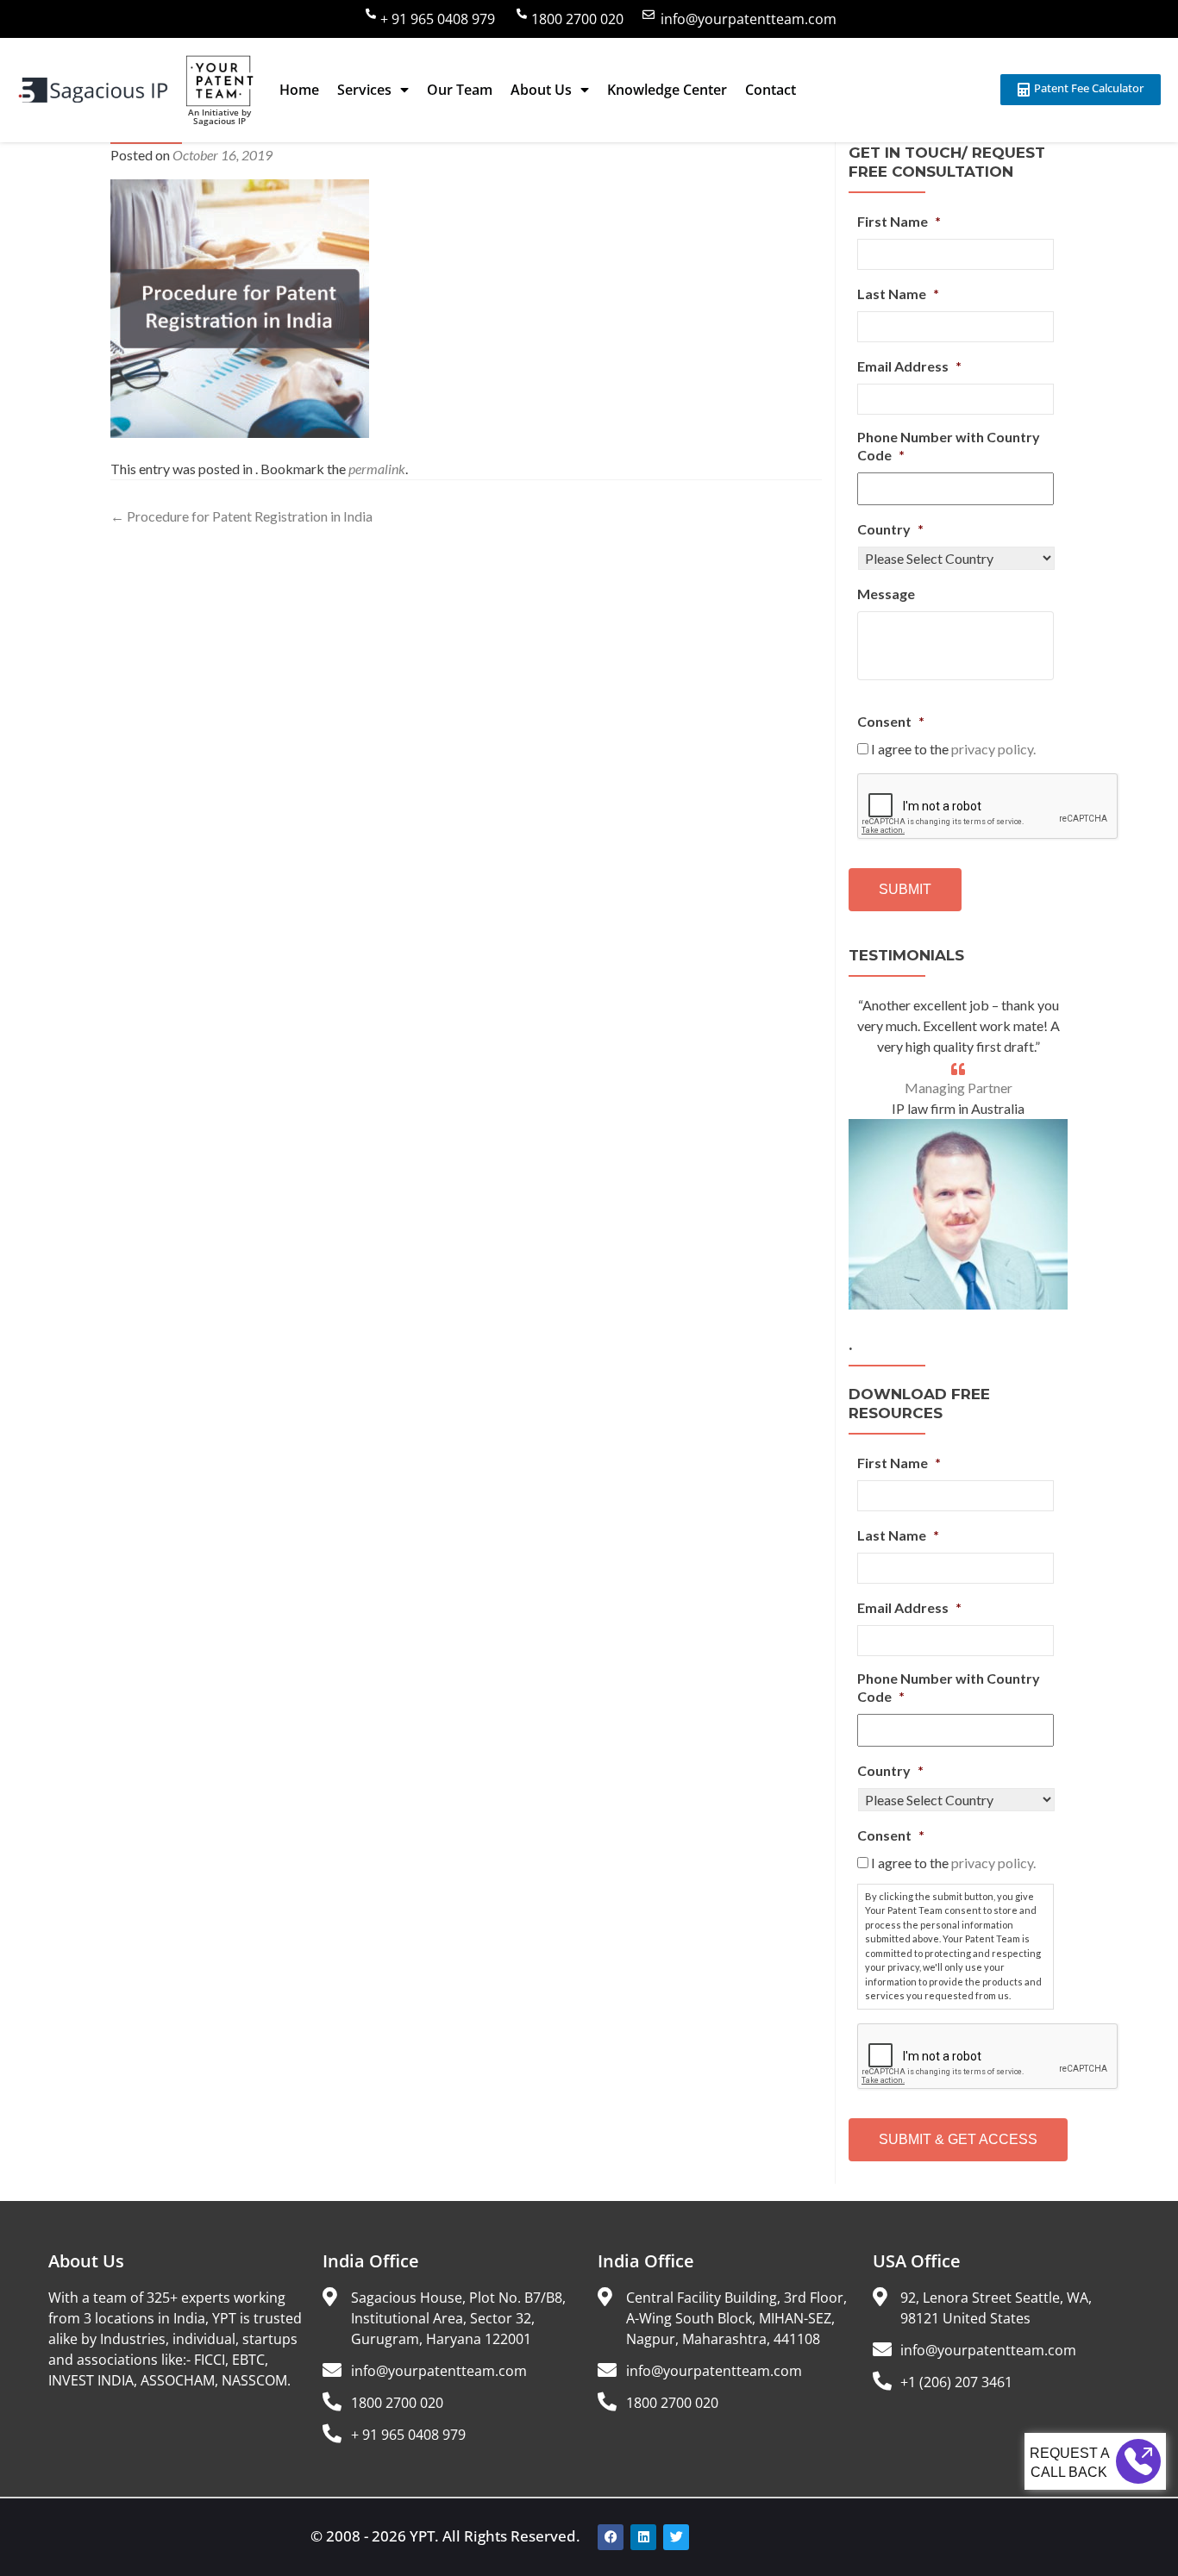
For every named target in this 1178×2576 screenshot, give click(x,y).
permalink (377, 469)
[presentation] (988, 807)
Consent (891, 721)
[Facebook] (611, 2537)
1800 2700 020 (577, 19)
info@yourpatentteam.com (749, 19)
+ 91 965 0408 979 (438, 19)
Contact (771, 90)
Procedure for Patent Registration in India (241, 516)
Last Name (898, 294)
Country (890, 529)
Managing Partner (959, 1088)
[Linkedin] (643, 2537)
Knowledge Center (667, 90)
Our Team (460, 90)
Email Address (909, 366)
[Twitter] (676, 2537)
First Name (899, 221)
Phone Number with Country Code (949, 446)
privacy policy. (993, 749)
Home (299, 90)
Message (886, 594)
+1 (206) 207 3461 (956, 2382)
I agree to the (953, 749)
